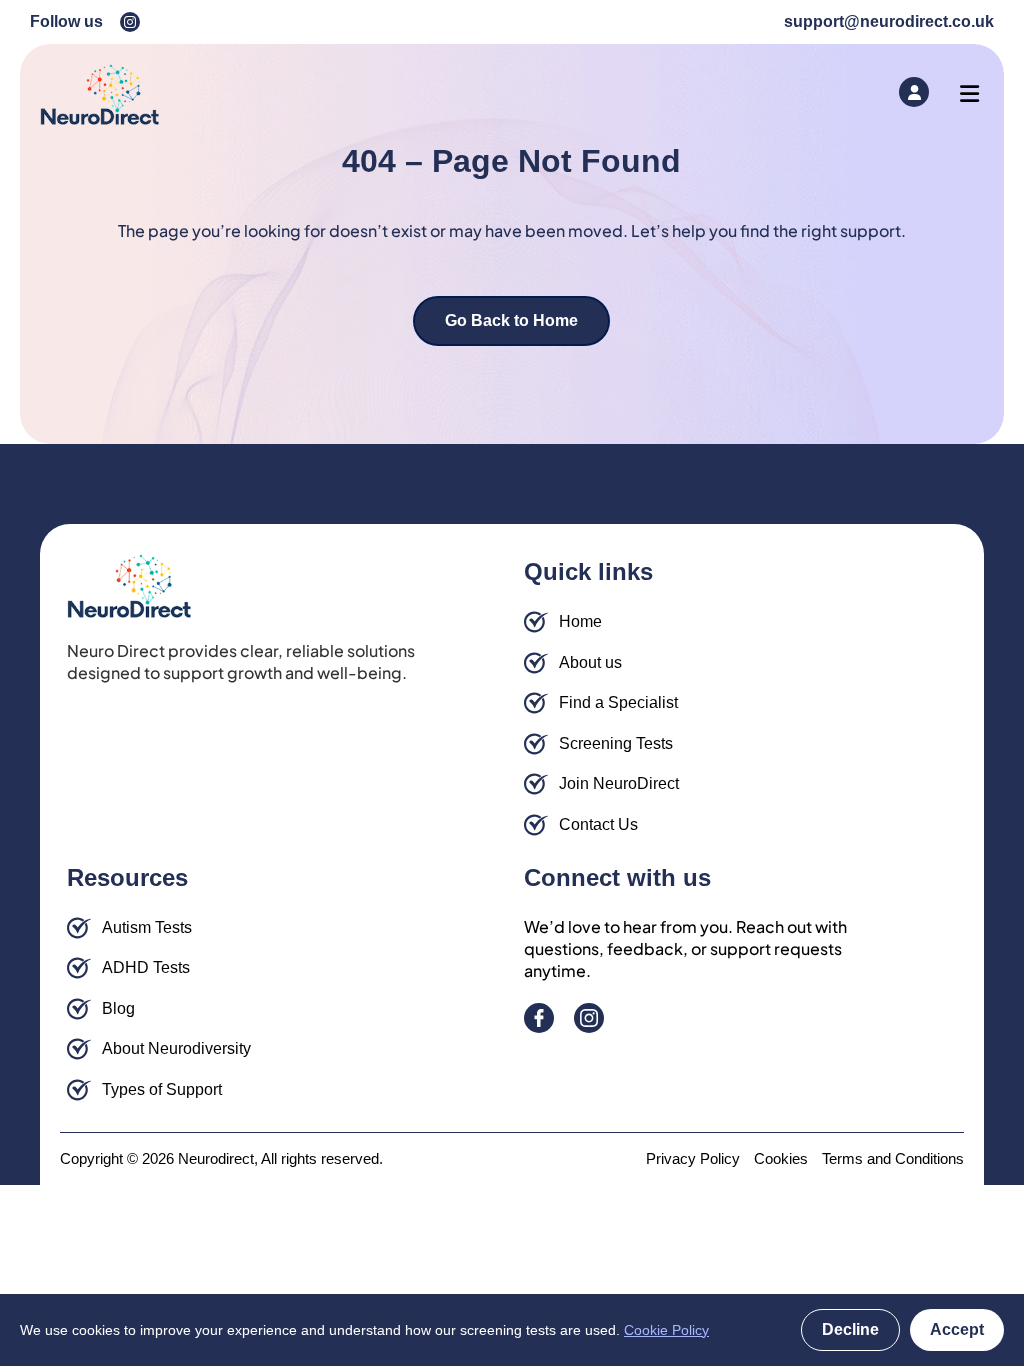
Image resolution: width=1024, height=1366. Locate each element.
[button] (969, 94)
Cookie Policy (666, 1330)
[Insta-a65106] (130, 22)
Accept (957, 1329)
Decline (850, 1329)
